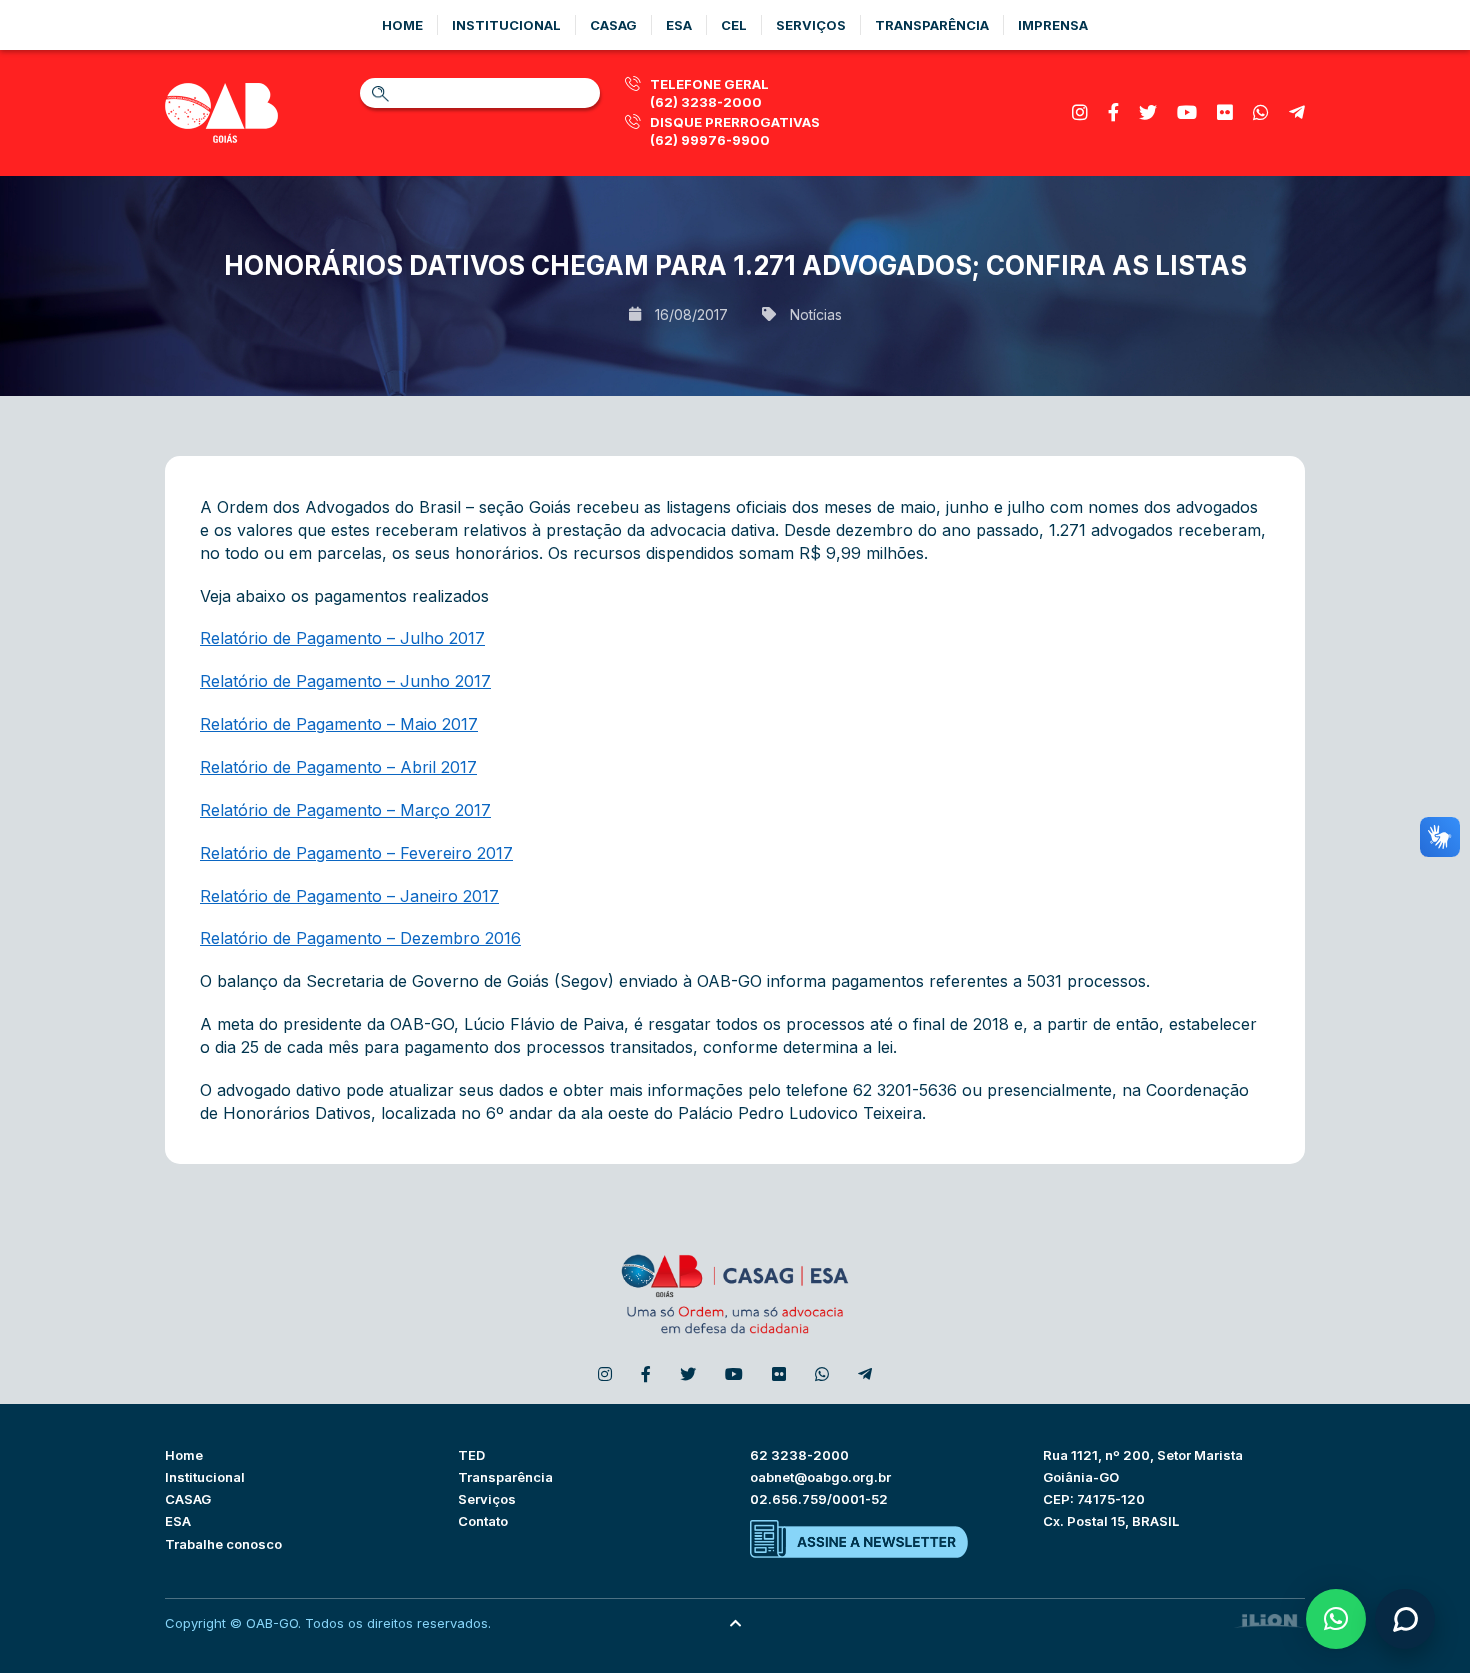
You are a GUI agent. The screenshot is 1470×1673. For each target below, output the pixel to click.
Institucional (506, 25)
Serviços (811, 25)
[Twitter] (1148, 112)
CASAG (188, 1499)
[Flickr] (1225, 112)
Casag (613, 25)
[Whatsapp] (1261, 112)
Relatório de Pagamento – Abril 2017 (338, 767)
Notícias (816, 314)
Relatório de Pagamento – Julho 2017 (342, 638)
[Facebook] (1113, 112)
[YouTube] (1187, 112)
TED (471, 1455)
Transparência (932, 25)
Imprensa (1053, 25)
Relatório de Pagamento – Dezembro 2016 (360, 938)
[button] (1336, 1619)
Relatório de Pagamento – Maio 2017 (339, 724)
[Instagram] (1080, 112)
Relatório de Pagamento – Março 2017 (345, 810)
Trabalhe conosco (223, 1544)
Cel (734, 25)
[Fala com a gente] (1405, 1619)
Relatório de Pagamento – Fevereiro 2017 (356, 853)
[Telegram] (1297, 112)
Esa (679, 25)
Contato (483, 1521)
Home (402, 25)
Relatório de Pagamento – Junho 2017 (345, 681)
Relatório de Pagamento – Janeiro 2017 (349, 896)
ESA (178, 1521)
